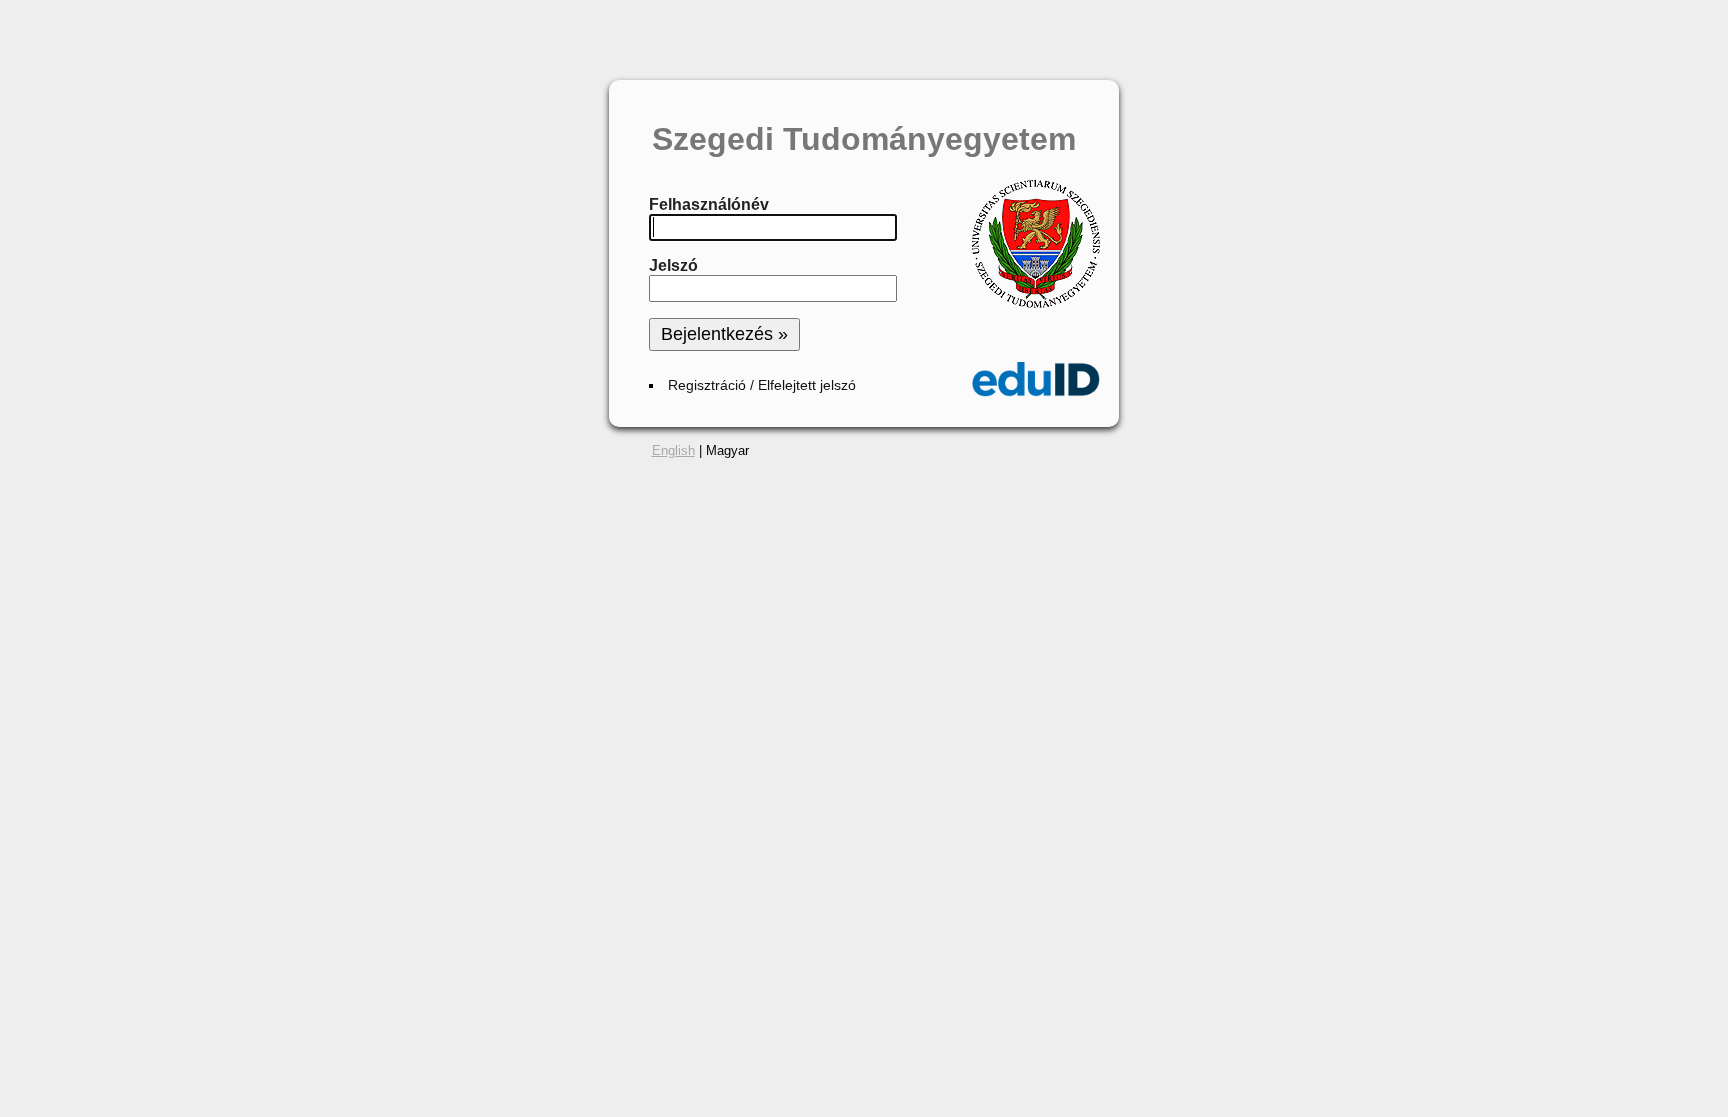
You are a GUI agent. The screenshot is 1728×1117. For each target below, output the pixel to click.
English (673, 450)
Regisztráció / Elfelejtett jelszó (762, 385)
